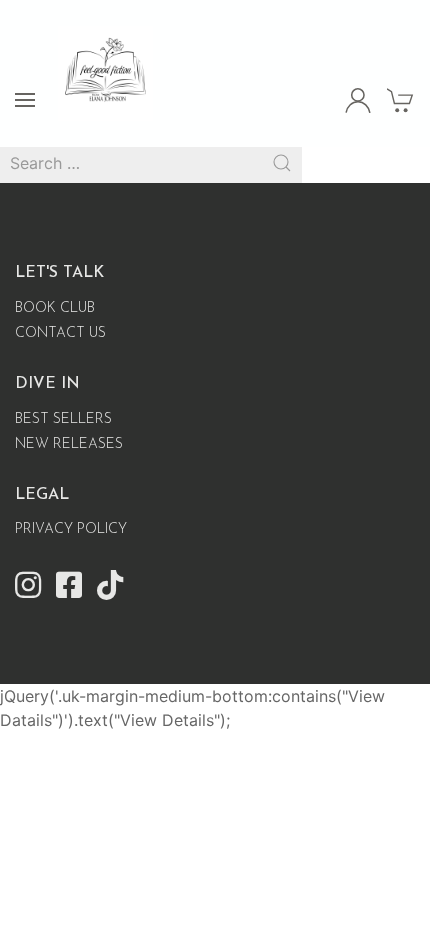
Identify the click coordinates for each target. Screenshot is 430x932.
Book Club (55, 308)
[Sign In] (358, 99)
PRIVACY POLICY (71, 529)
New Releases (69, 444)
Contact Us (60, 333)
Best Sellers (63, 419)
